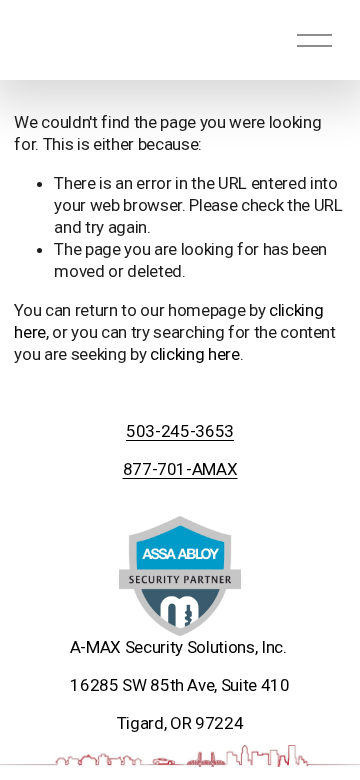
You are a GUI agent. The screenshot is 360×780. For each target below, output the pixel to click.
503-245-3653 (180, 431)
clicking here (195, 354)
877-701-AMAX (180, 469)
